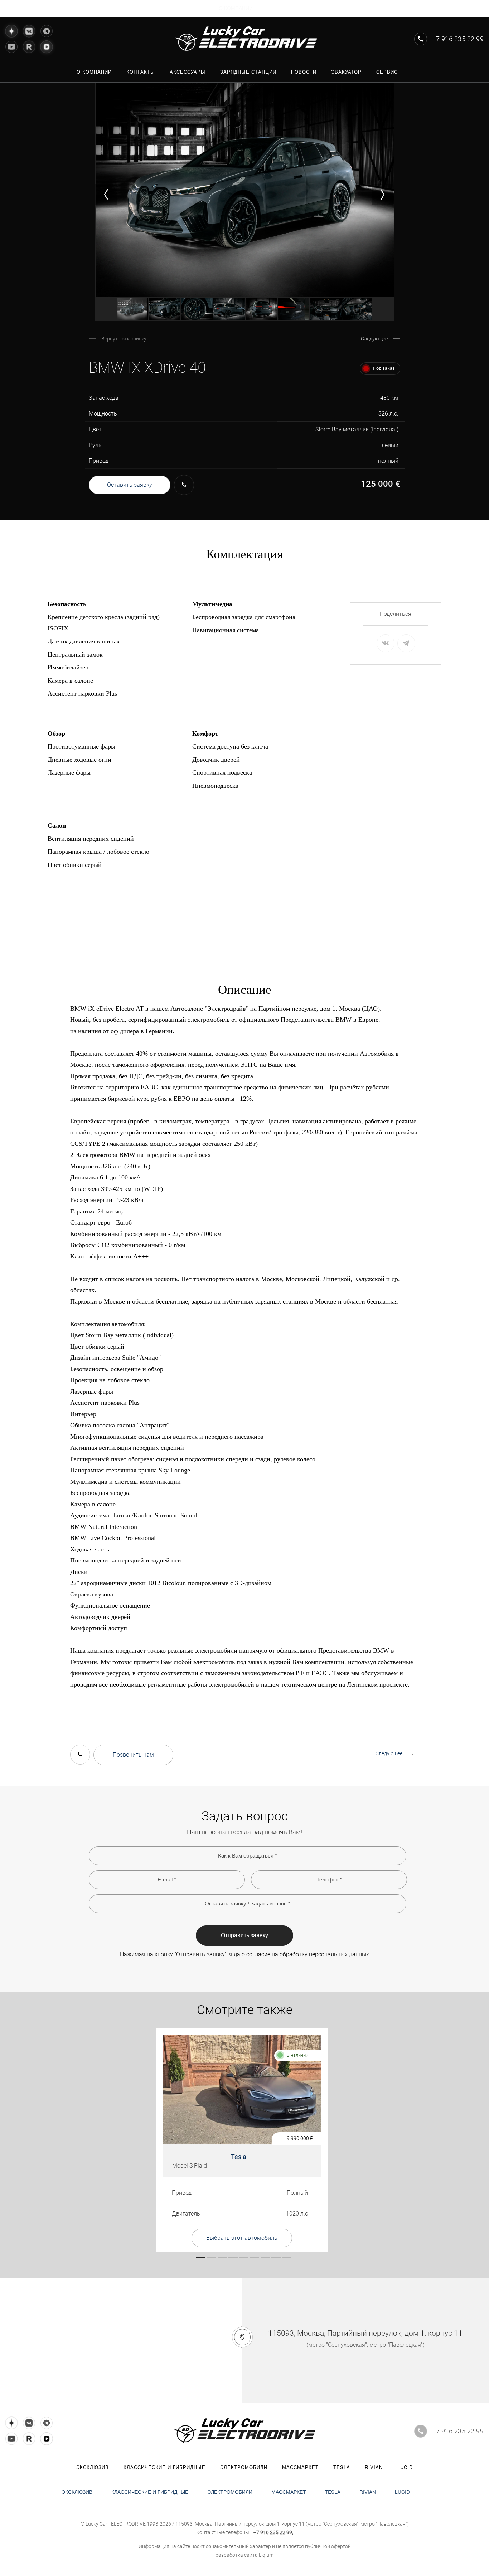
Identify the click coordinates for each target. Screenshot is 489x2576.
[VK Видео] (47, 46)
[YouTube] (11, 47)
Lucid (405, 2467)
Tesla (239, 2157)
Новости (304, 72)
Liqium (266, 2555)
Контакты (141, 72)
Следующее (374, 339)
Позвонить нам (133, 1755)
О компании (236, 8)
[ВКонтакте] (29, 31)
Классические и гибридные (164, 2467)
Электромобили (244, 2467)
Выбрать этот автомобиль (242, 2238)
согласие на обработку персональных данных (308, 1954)
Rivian (374, 2467)
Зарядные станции (248, 72)
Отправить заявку (245, 1935)
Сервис (387, 72)
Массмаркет (300, 2467)
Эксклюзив (93, 2467)
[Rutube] (29, 47)
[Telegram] (47, 31)
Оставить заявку (130, 485)
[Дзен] (11, 31)
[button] (106, 195)
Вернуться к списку (124, 339)
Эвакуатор (346, 72)
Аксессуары (188, 72)
